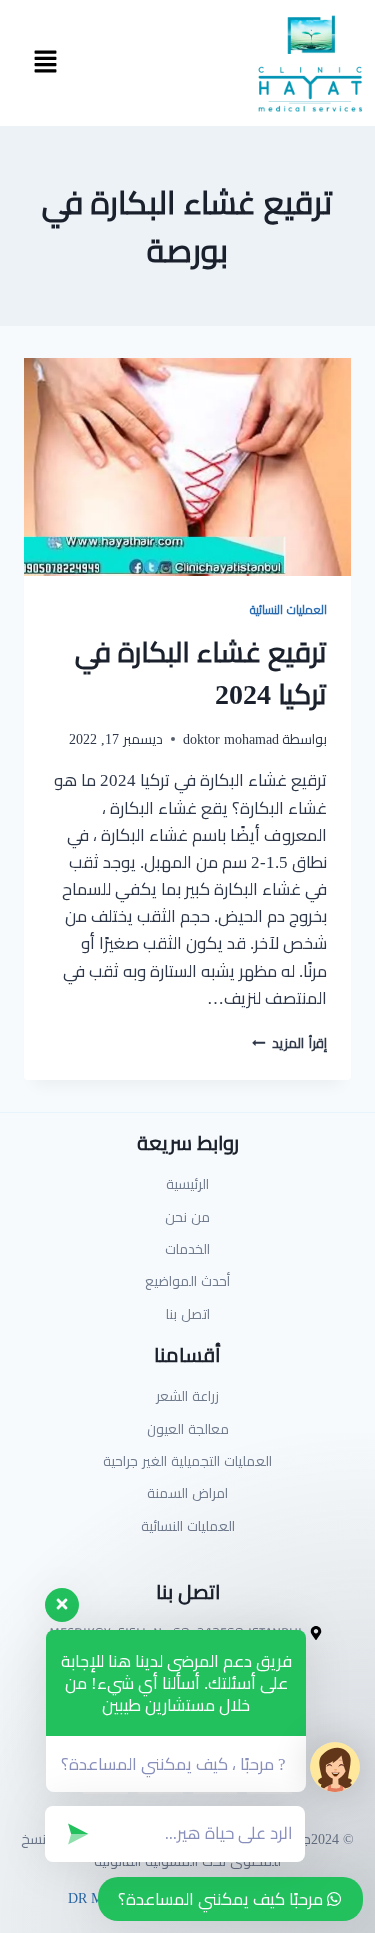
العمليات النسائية (288, 609)
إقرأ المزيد (289, 1043)
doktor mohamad (231, 739)
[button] (45, 62)
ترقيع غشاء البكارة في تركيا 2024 (201, 673)
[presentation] (187, 467)
